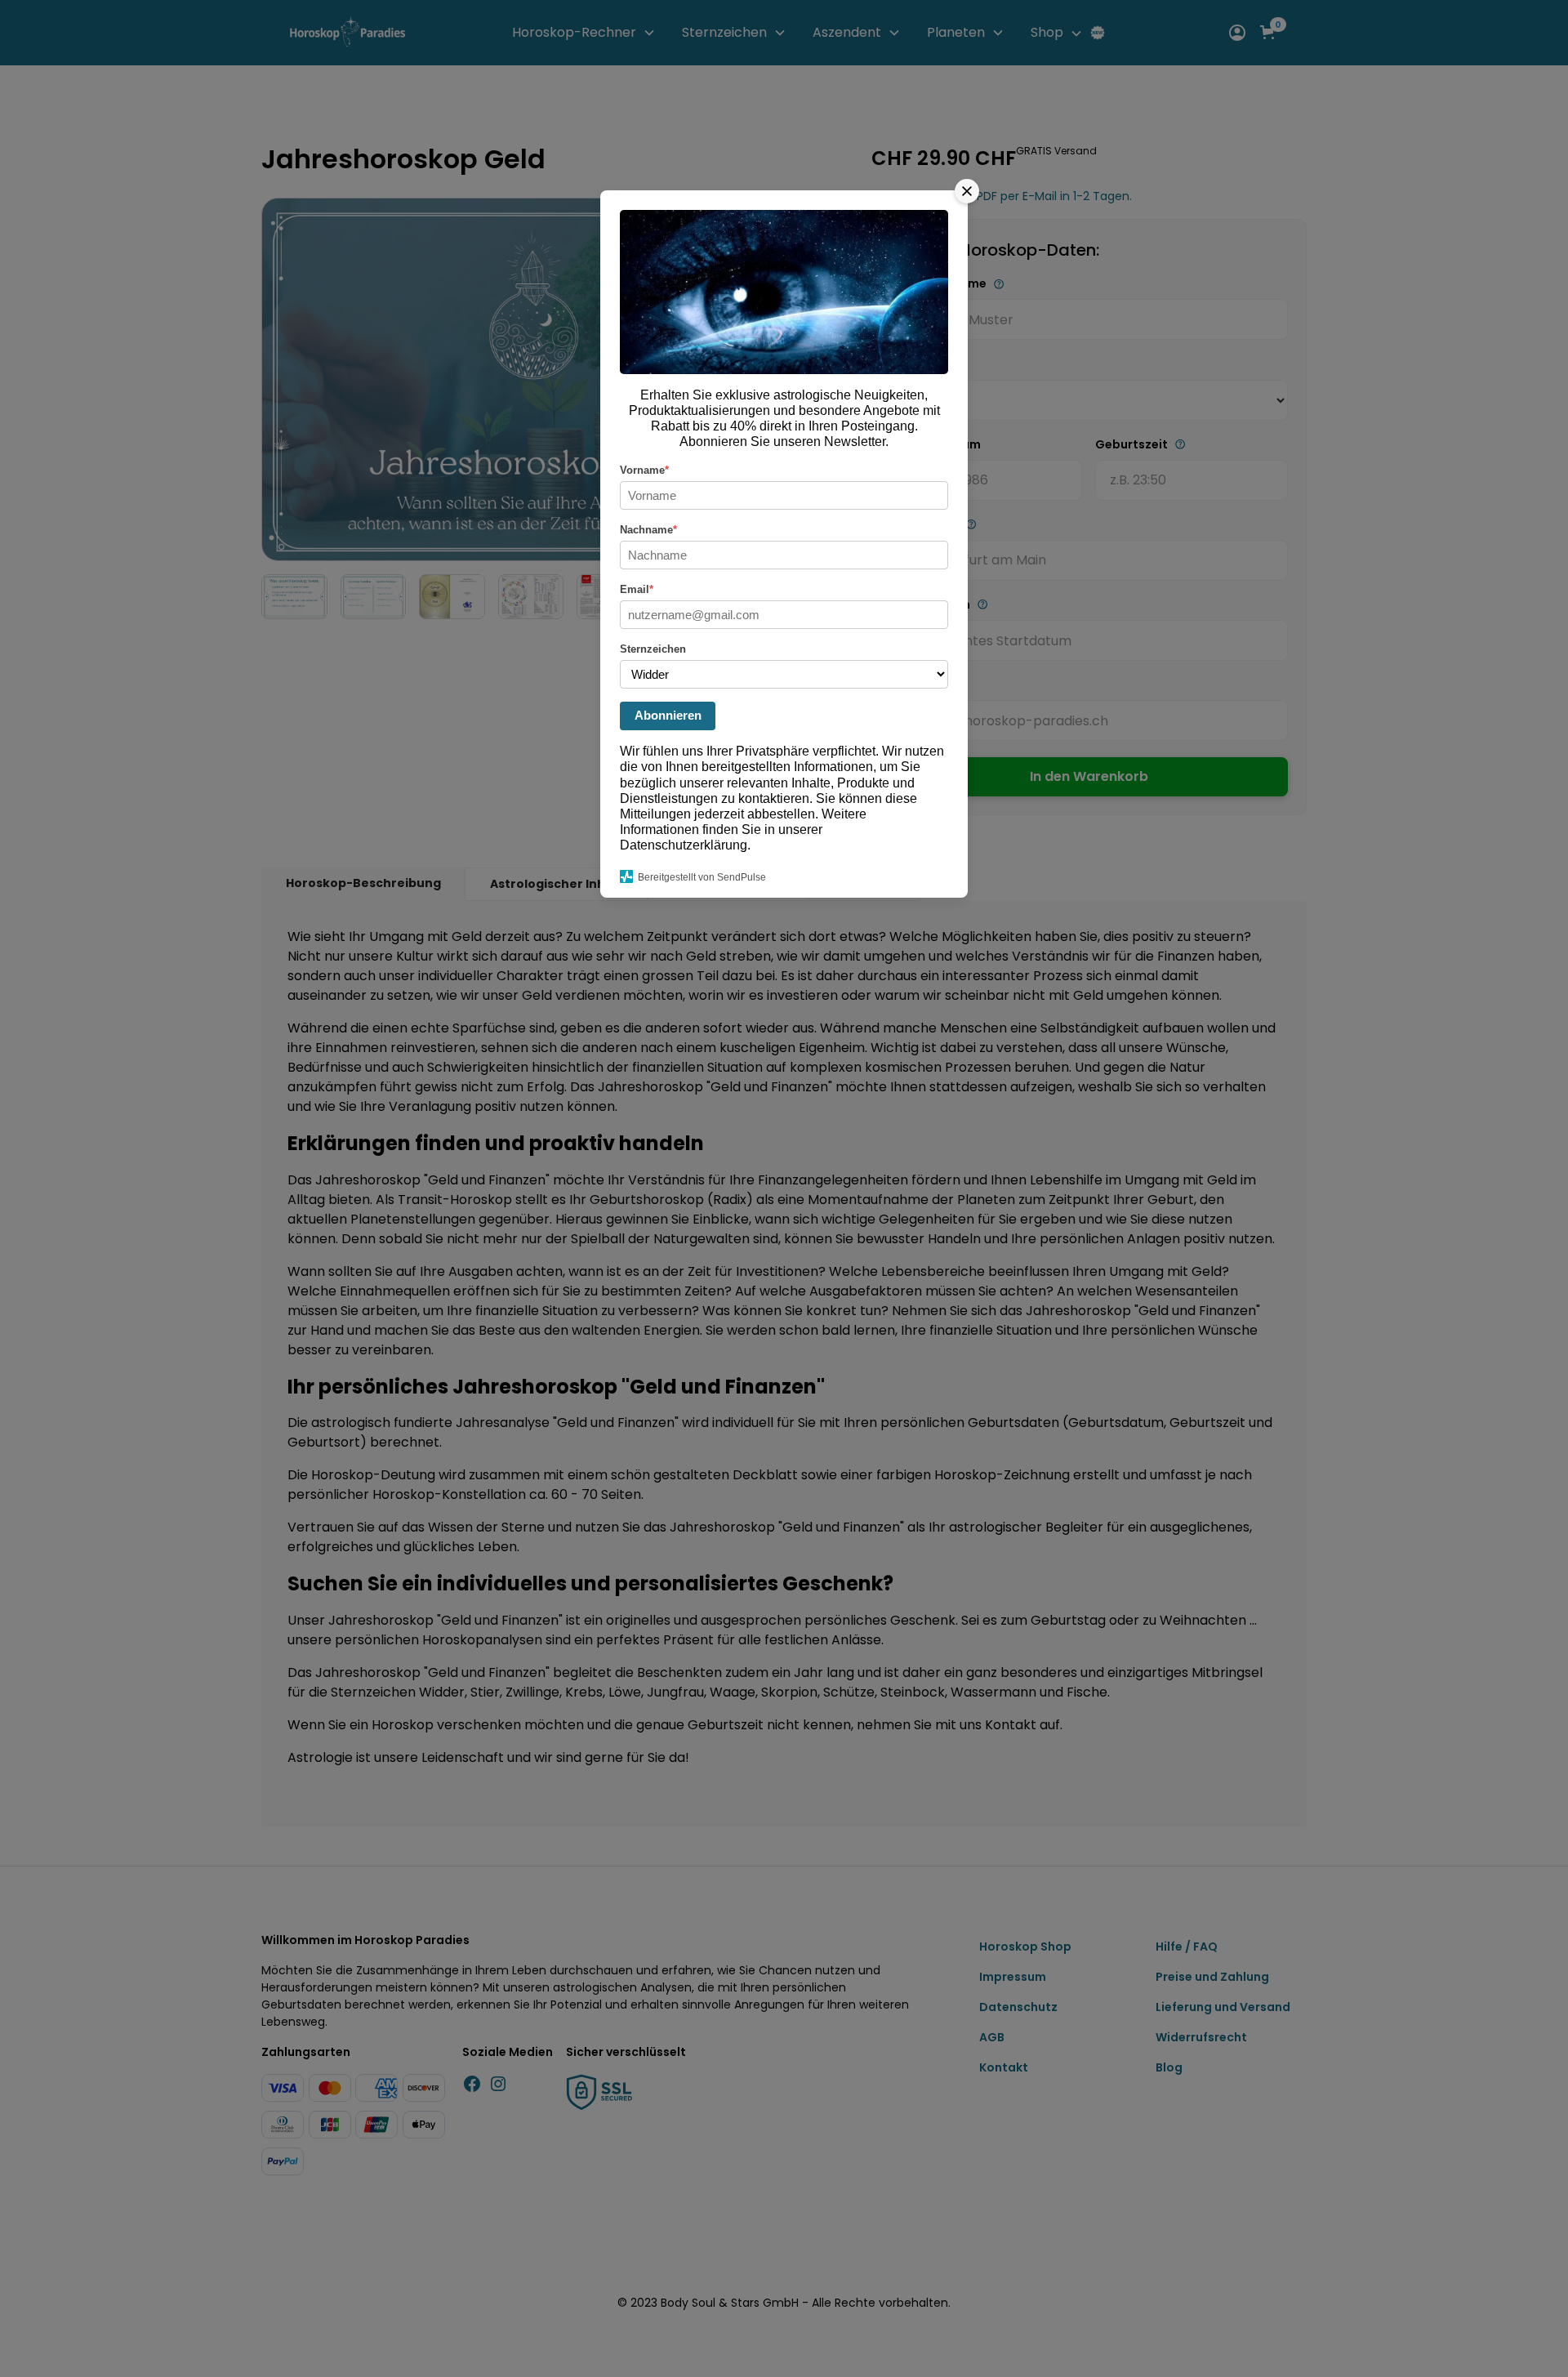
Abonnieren (668, 715)
